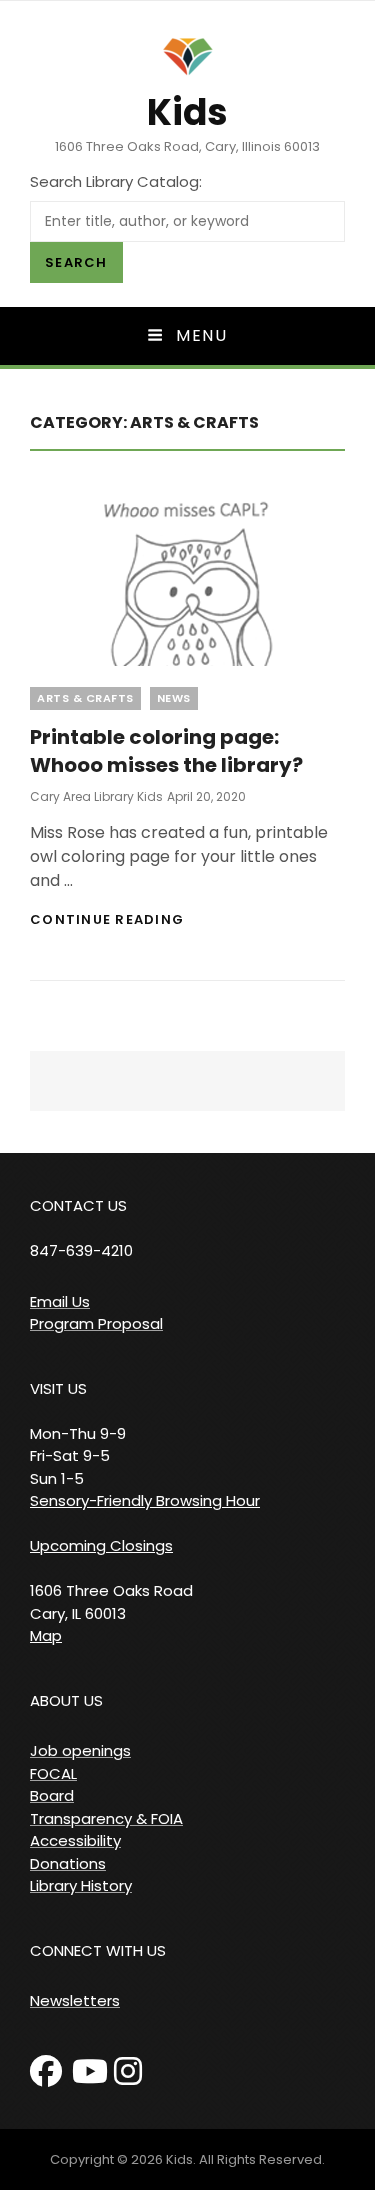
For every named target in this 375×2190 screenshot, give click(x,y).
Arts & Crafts (85, 698)
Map (46, 1635)
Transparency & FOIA (106, 1818)
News (174, 698)
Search (76, 262)
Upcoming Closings (101, 1545)
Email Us (60, 1301)
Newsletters (75, 2000)
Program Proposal (96, 1323)
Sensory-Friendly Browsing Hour (145, 1500)
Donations (68, 1863)
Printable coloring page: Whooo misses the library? (166, 751)
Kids (187, 112)
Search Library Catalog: (116, 181)
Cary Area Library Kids (96, 796)
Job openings (80, 1750)
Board (52, 1795)
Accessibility (75, 1840)
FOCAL (53, 1773)
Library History (81, 1885)
